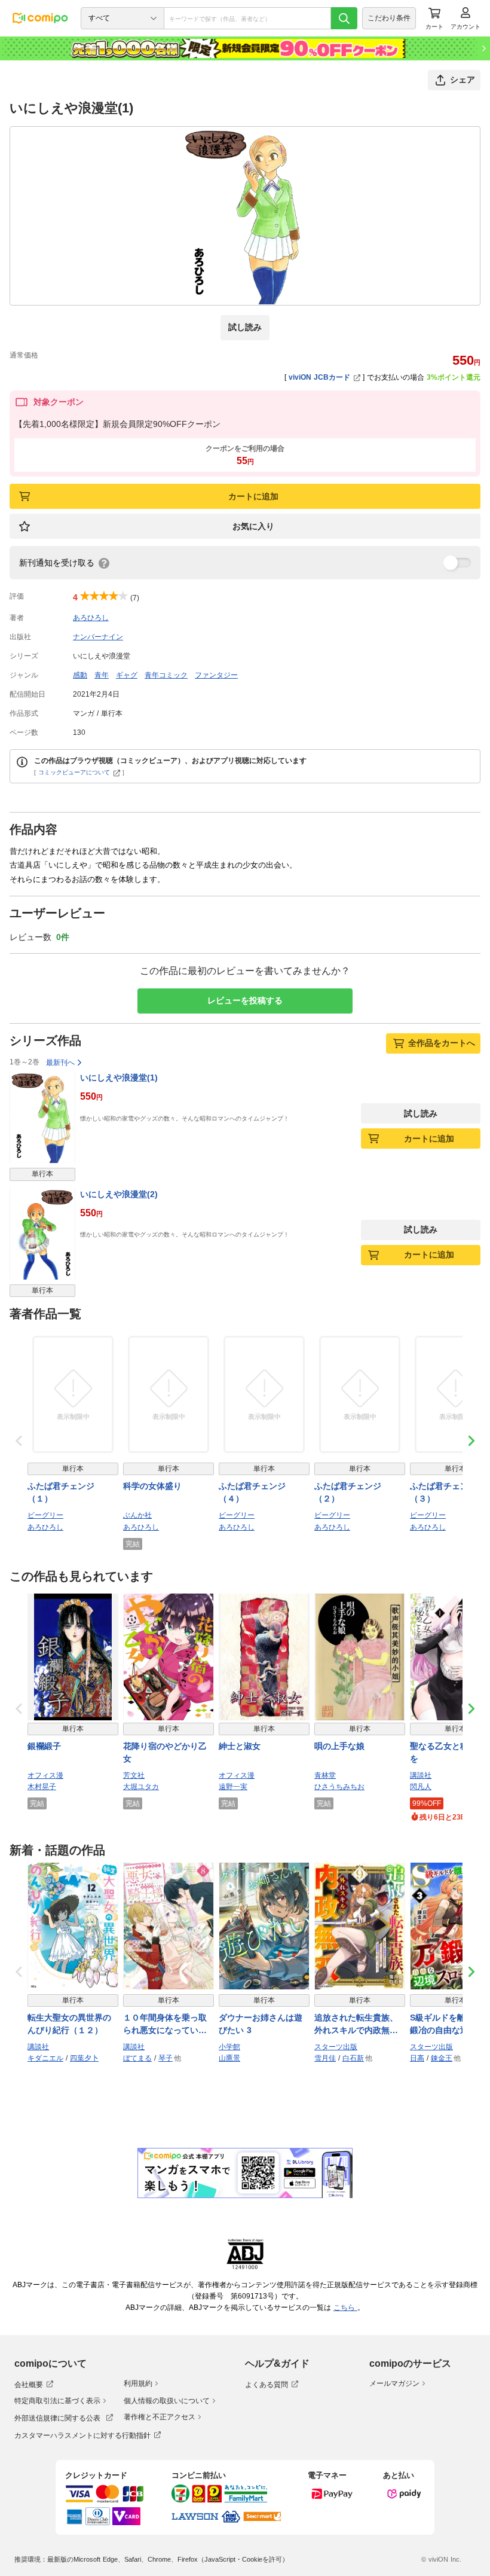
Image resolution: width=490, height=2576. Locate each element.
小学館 (229, 2047)
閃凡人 (421, 1787)
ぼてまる (137, 2058)
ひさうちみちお (339, 1787)
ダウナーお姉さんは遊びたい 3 (261, 2024)
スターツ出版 (336, 2047)
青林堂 (325, 1775)
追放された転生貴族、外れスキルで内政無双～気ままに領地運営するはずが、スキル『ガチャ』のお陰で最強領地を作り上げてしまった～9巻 (356, 2025)
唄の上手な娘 (339, 1746)
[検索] (344, 18)
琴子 (166, 2058)
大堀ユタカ (141, 1787)
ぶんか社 (137, 1515)
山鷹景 (229, 2058)
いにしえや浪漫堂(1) (119, 1078)
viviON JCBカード (319, 377)
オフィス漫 (45, 1775)
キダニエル (45, 2058)
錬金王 (442, 2058)
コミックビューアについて (74, 772)
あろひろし (91, 618)
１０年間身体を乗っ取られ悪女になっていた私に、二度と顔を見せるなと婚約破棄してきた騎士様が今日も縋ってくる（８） (165, 2025)
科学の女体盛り (152, 1486)
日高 (417, 2058)
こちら (345, 2308)
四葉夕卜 (84, 2058)
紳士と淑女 (240, 1746)
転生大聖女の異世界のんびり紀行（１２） (69, 2024)
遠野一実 (233, 1787)
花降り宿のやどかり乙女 (165, 1752)
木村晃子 (42, 1787)
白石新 (353, 2058)
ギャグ (127, 675)
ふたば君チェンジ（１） (61, 1492)
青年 (102, 675)
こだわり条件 (389, 18)
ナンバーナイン (98, 637)
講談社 (421, 1775)
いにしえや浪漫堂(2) (119, 1194)
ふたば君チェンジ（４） (252, 1492)
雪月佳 (325, 2058)
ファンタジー (216, 675)
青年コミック (166, 675)
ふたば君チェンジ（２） (348, 1492)
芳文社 (134, 1775)
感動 (80, 675)
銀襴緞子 (44, 1746)
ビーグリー (45, 1515)
